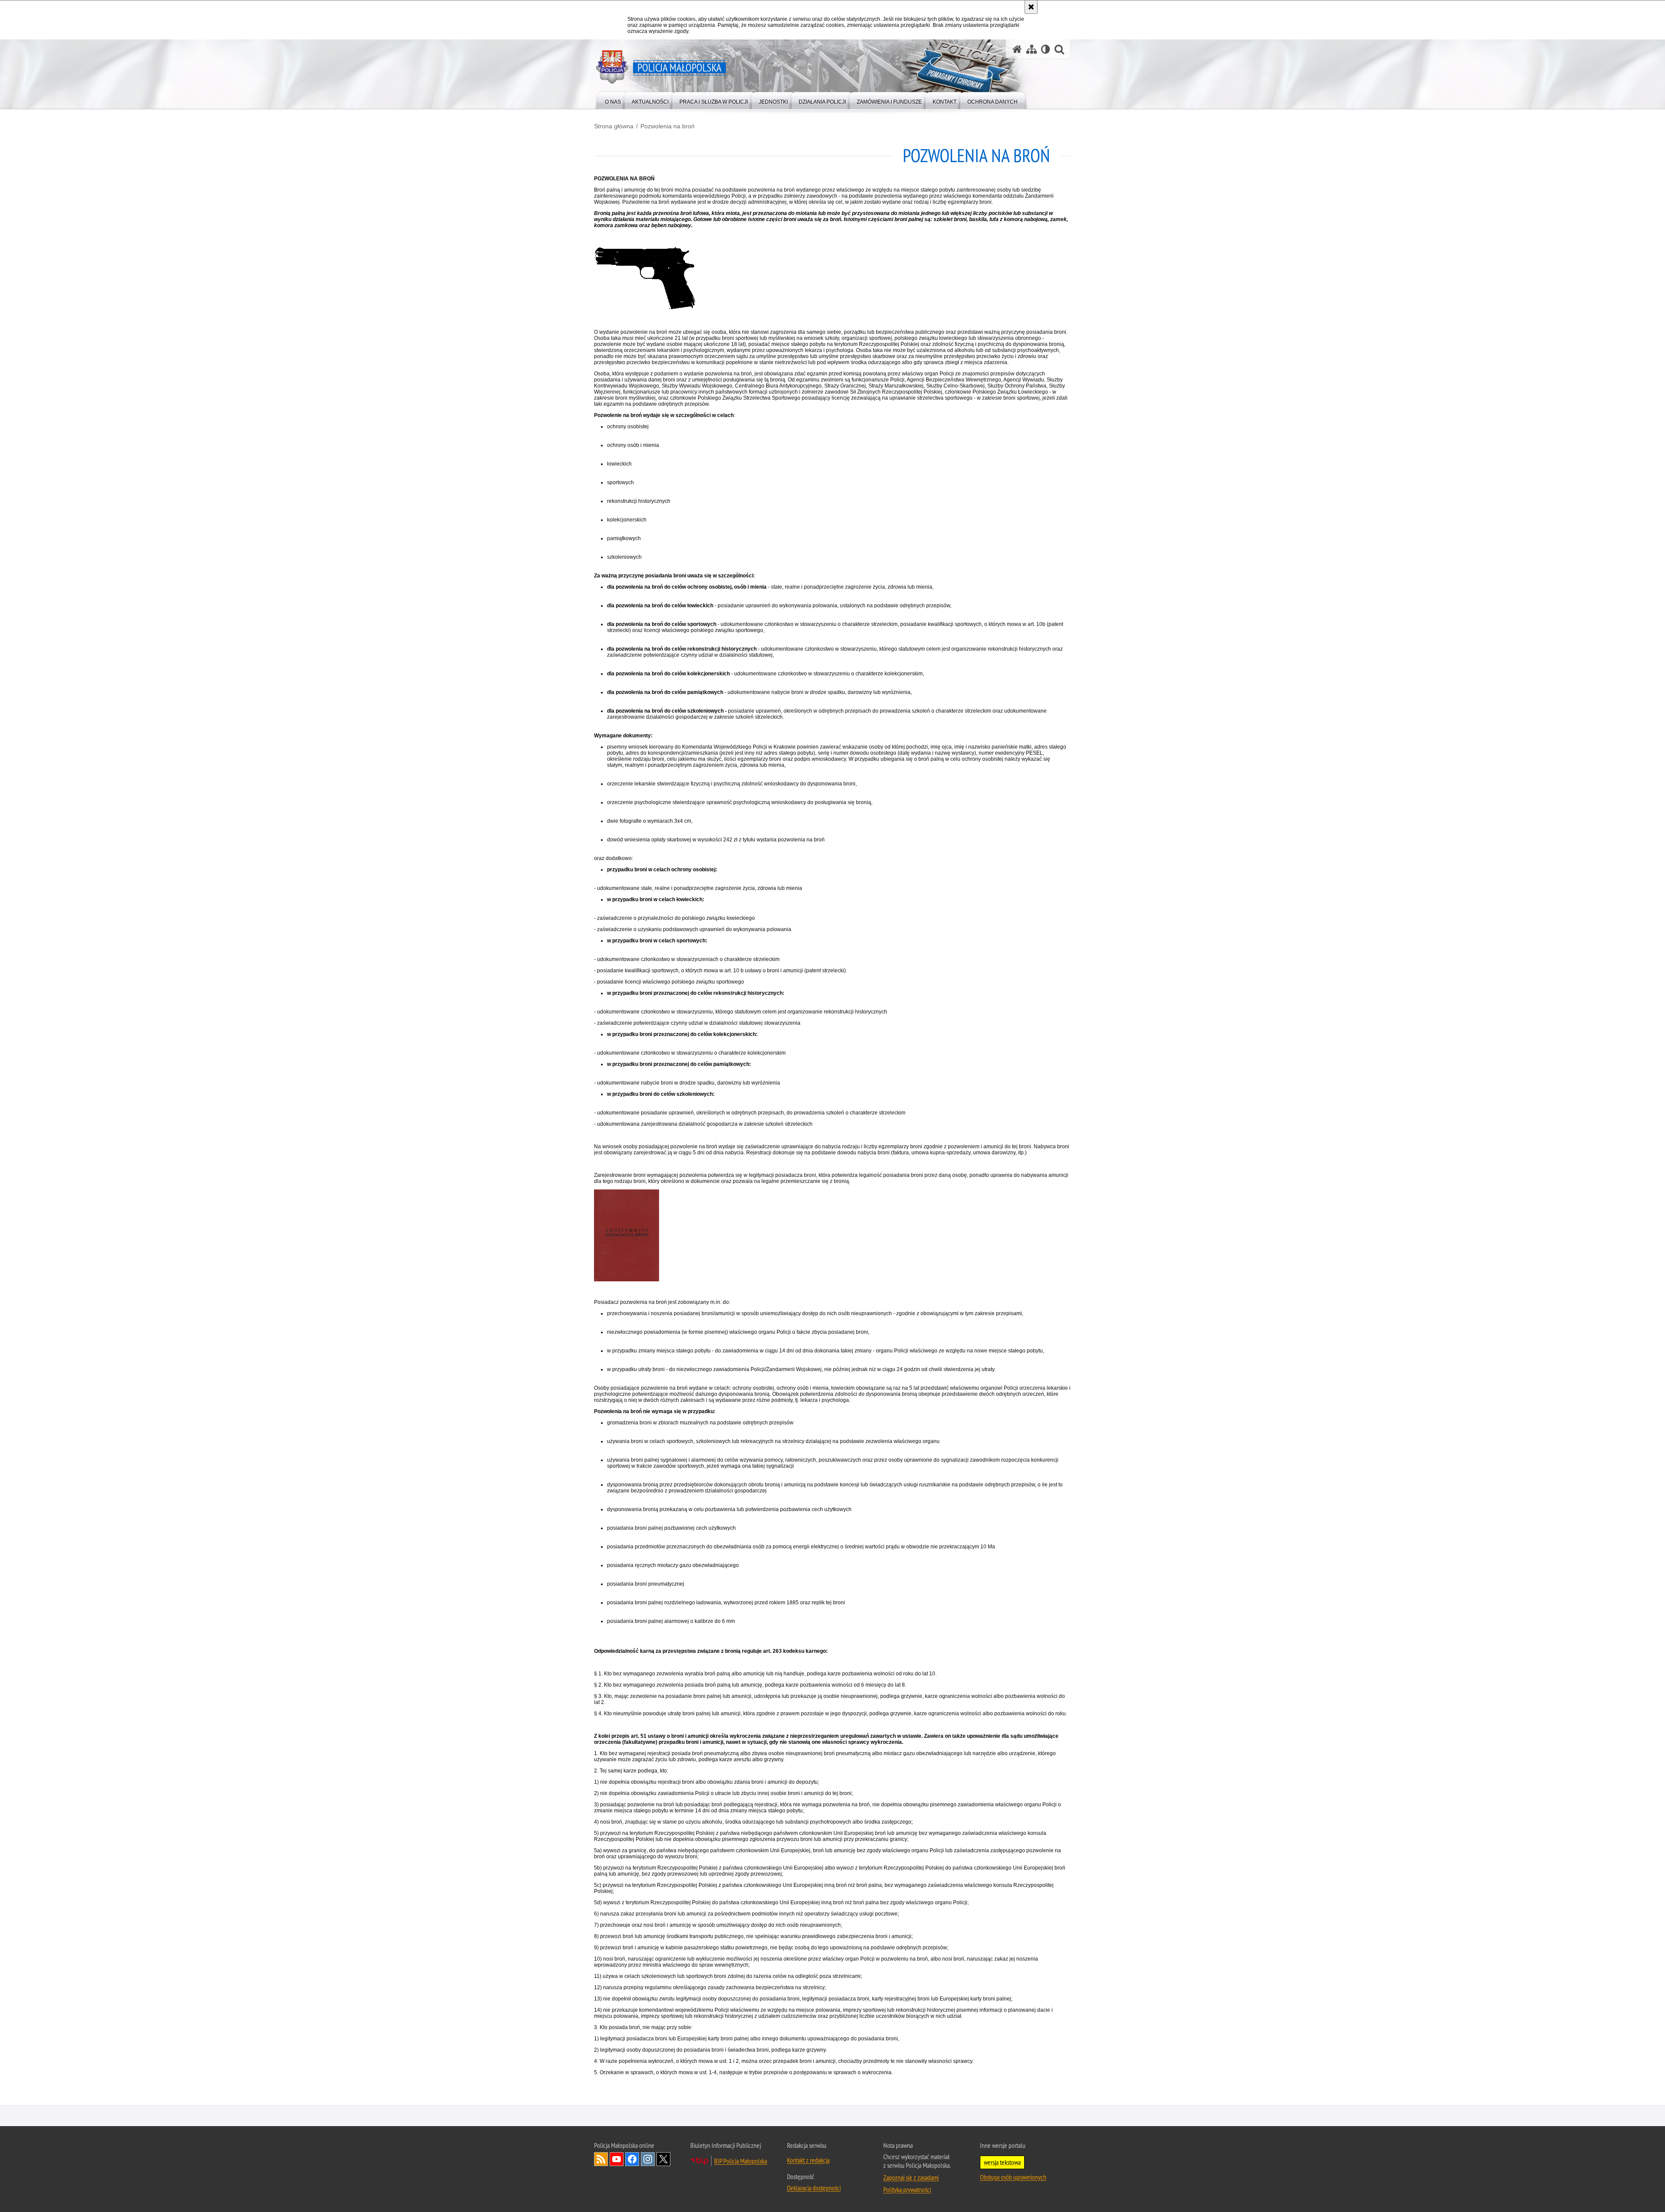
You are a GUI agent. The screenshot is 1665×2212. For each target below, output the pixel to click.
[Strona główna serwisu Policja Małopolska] (1017, 49)
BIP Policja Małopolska (741, 2161)
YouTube (617, 2159)
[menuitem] (613, 100)
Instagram (648, 2159)
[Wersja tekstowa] (1046, 49)
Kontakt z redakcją (808, 2160)
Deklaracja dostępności (814, 2188)
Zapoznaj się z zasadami (911, 2177)
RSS (601, 2159)
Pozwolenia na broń (668, 126)
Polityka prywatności (907, 2189)
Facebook (632, 2159)
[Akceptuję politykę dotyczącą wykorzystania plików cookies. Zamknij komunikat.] (1031, 7)
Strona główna (614, 126)
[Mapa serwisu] (1032, 49)
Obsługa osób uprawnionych (1013, 2177)
